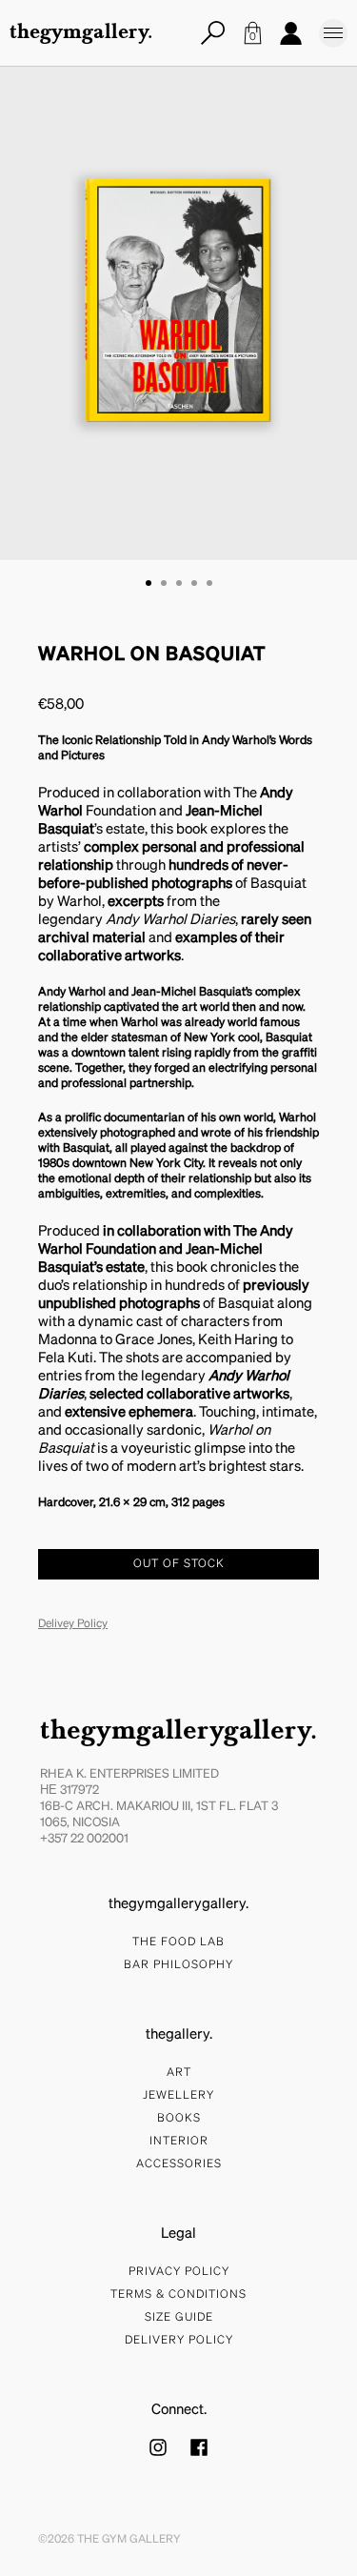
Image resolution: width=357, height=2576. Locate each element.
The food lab (178, 1942)
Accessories (179, 2164)
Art (179, 2073)
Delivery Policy (179, 2341)
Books (179, 2119)
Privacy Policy (179, 2272)
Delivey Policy (73, 1624)
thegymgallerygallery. (178, 1732)
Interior (179, 2142)
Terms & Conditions (178, 2295)
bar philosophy (178, 1965)
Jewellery (178, 2096)
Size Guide (179, 2318)
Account (290, 33)
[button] (149, 583)
